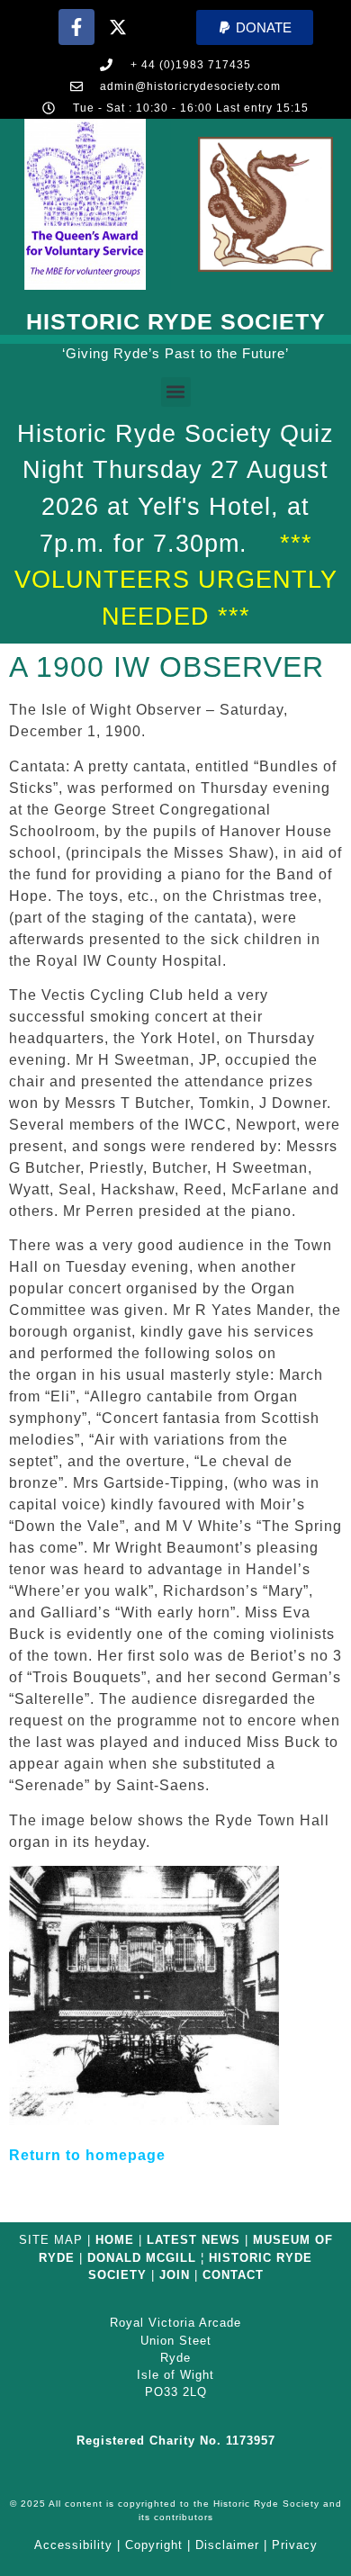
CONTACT (233, 2275)
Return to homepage (87, 2155)
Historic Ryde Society (176, 321)
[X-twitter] (118, 27)
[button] (255, 27)
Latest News (193, 2240)
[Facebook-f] (76, 27)
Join (175, 2275)
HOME (115, 2240)
